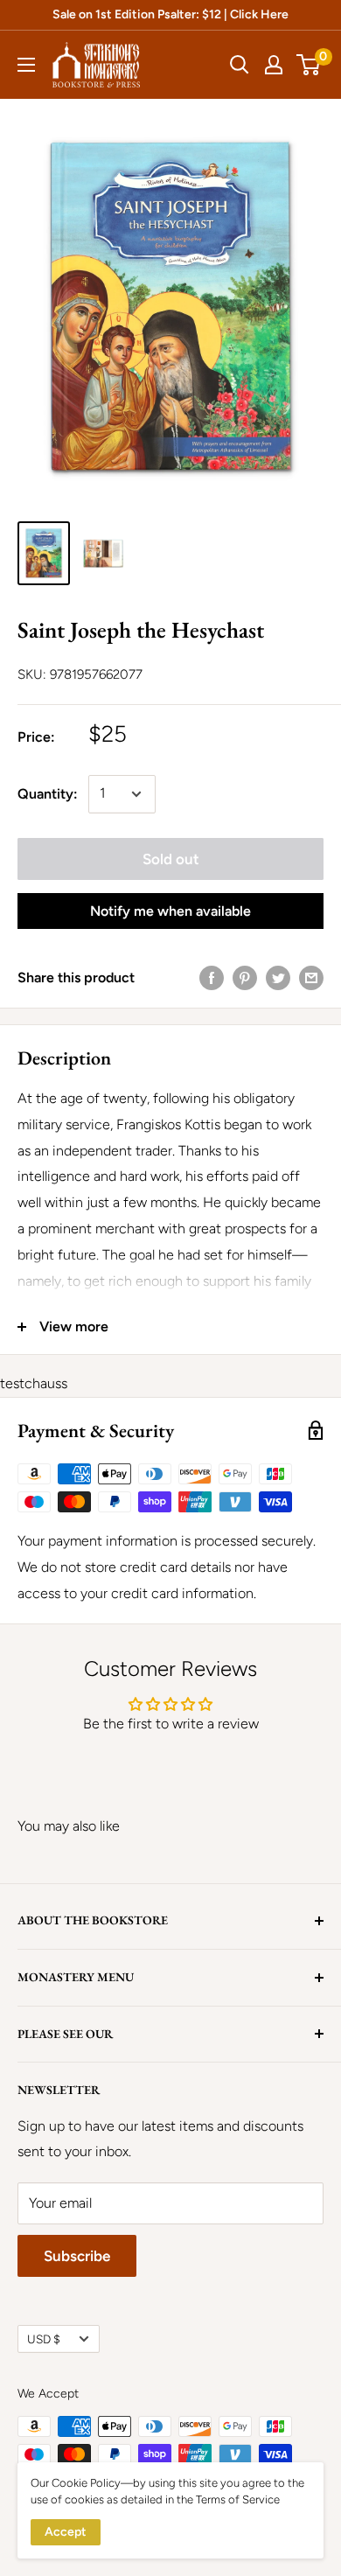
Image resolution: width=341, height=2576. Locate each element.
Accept (66, 2532)
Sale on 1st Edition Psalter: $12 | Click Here (170, 14)
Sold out (171, 859)
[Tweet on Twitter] (278, 977)
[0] (309, 65)
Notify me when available (170, 911)
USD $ (44, 2339)
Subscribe (77, 2256)
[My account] (274, 65)
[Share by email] (311, 977)
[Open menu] (26, 65)
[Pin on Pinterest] (245, 977)
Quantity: (48, 794)
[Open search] (240, 65)
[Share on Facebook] (212, 977)
